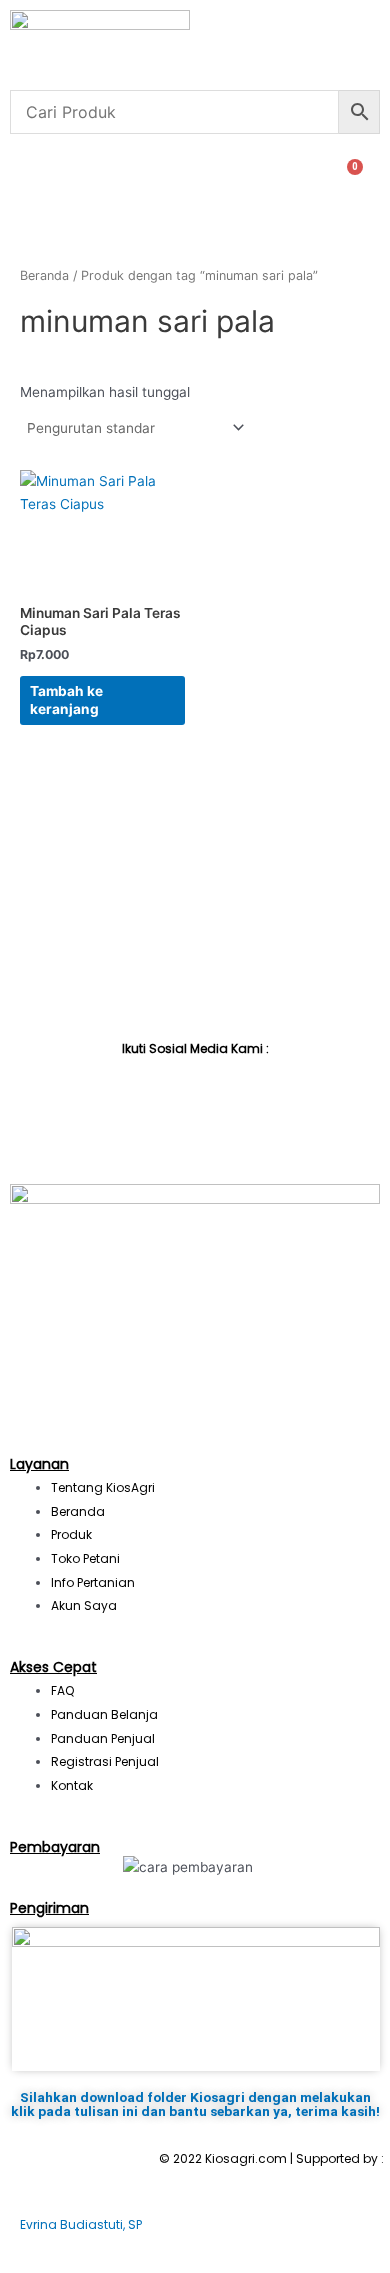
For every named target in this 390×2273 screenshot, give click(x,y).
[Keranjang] (347, 177)
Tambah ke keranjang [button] (66, 700)
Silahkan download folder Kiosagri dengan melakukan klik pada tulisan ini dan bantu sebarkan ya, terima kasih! (195, 2104)
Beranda (44, 275)
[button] (17, 177)
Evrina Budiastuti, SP (81, 2224)
